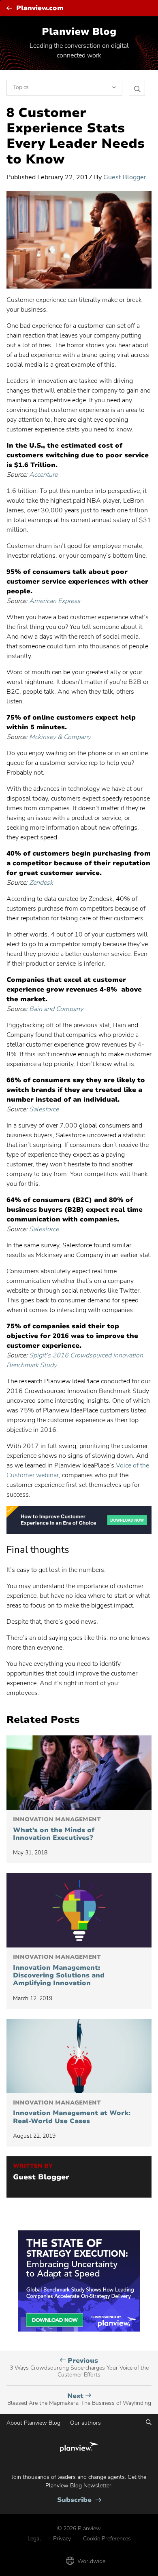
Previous (79, 2368)
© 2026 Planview (79, 2528)
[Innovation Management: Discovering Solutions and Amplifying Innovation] (79, 1910)
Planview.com (40, 8)
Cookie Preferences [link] (107, 2539)
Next (79, 2399)
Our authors (85, 2423)
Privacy (62, 2539)
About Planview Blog (33, 2423)
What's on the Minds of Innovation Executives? (57, 1829)
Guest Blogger (125, 177)
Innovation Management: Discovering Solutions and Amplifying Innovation (59, 1971)
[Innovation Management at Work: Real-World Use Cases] (79, 2056)
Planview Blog (79, 32)
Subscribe (79, 2500)
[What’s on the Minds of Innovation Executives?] (79, 1773)
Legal (34, 2539)
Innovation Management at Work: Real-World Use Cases (72, 2112)
